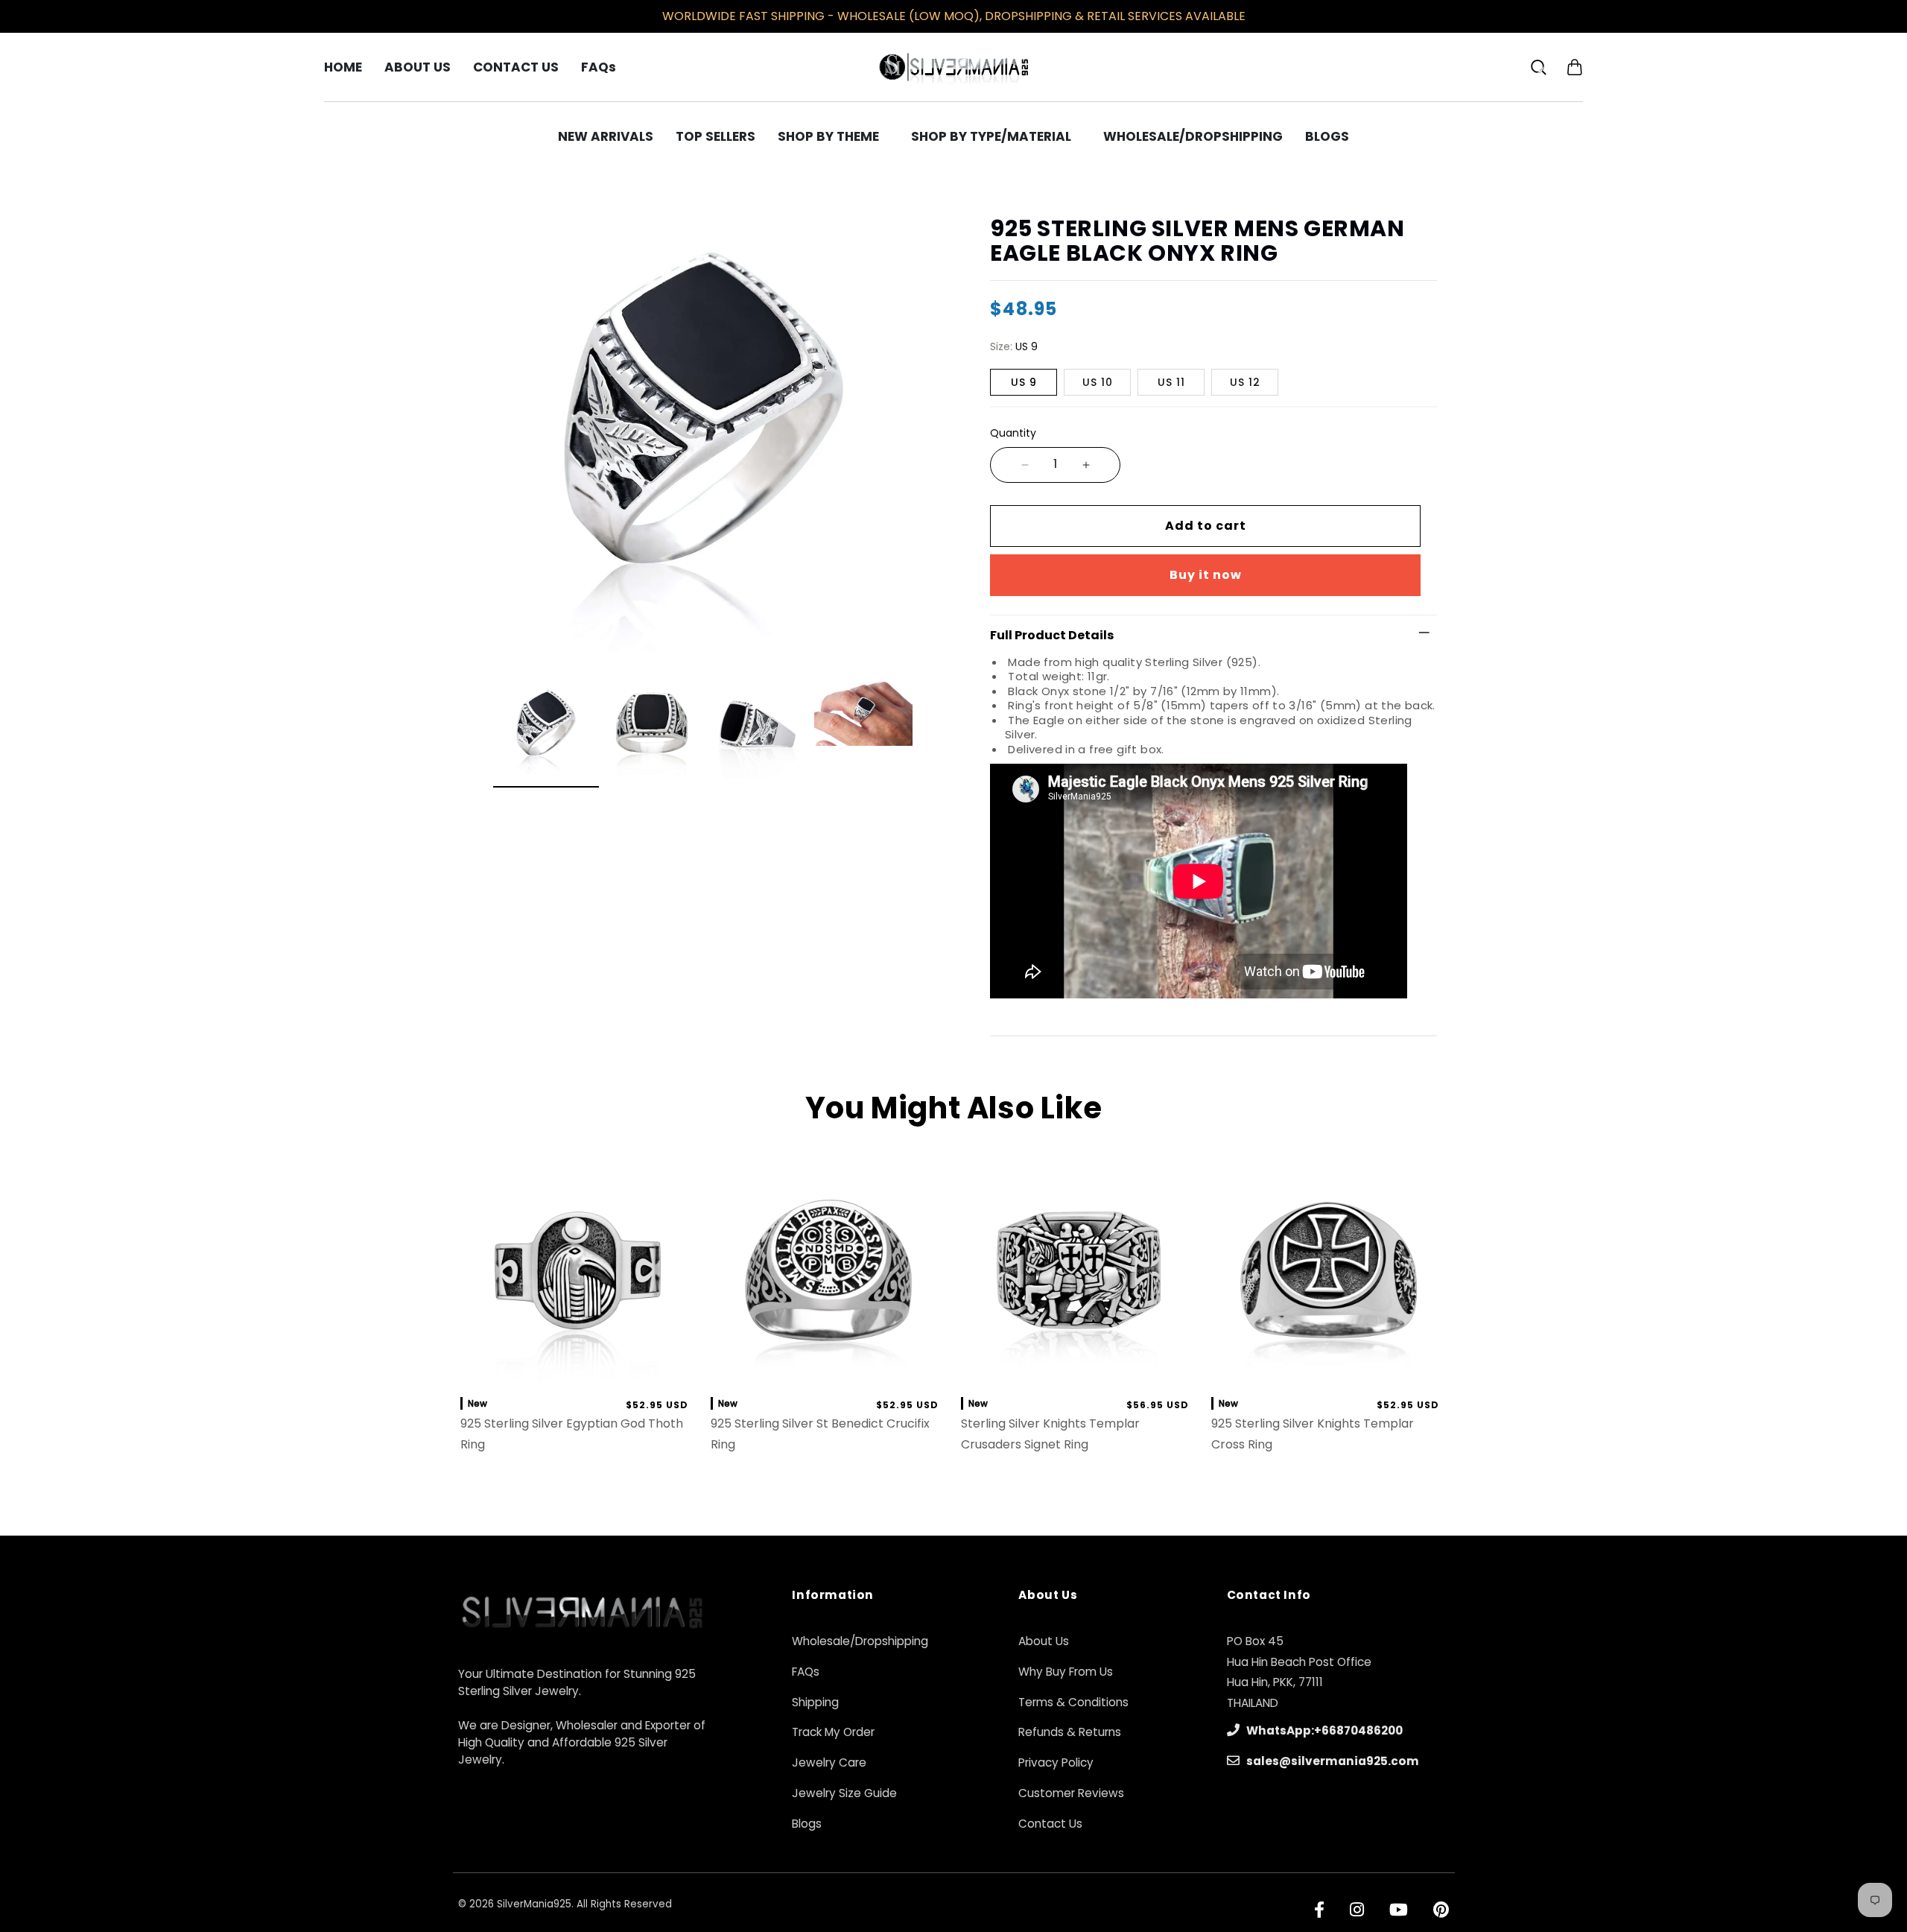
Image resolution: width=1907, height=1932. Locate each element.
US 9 (1024, 382)
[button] (1574, 67)
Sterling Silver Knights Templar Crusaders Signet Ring (1050, 1434)
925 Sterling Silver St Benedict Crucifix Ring (820, 1434)
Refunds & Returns (1070, 1732)
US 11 (1171, 382)
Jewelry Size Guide (844, 1793)
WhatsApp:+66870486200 (1323, 1730)
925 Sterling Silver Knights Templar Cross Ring (1313, 1434)
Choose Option (578, 1368)
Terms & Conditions (1073, 1702)
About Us (1044, 1641)
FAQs (806, 1672)
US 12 (1245, 382)
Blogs (807, 1824)
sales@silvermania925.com (1332, 1761)
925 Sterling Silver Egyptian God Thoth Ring (572, 1434)
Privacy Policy (1056, 1762)
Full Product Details (1052, 635)
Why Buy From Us (1066, 1672)
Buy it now (1206, 575)
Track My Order (833, 1732)
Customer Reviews (1071, 1793)
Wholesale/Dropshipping (860, 1641)
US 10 (1098, 382)
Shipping (815, 1702)
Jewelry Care (829, 1762)
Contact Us (1050, 1824)
